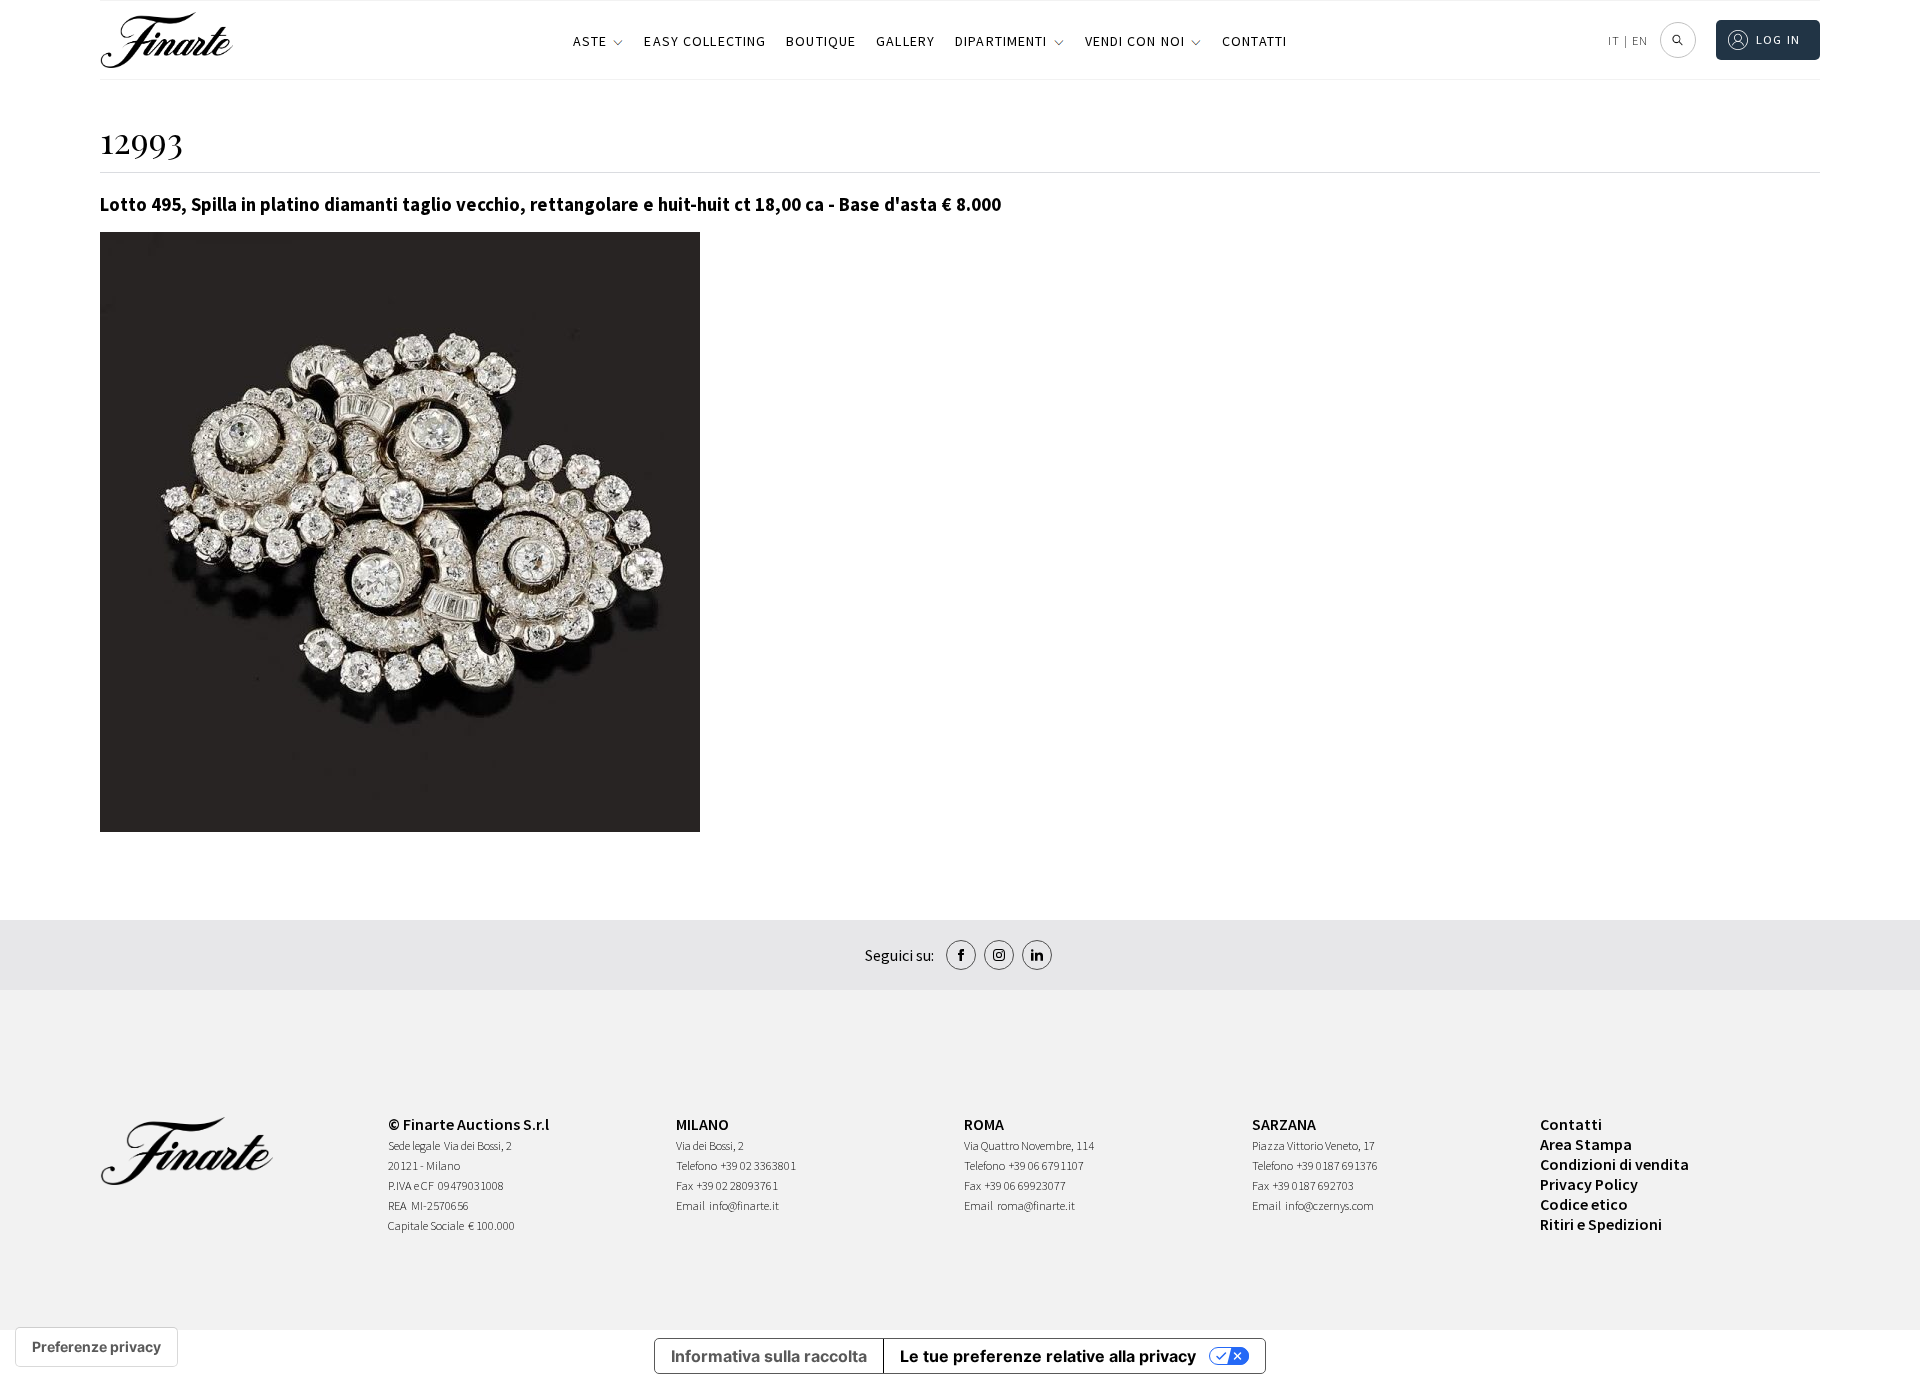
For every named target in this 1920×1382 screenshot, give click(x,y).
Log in (1778, 39)
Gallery (905, 41)
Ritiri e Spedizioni (1601, 1224)
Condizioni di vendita (1614, 1164)
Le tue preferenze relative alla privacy (1048, 1356)
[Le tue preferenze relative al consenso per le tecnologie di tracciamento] (96, 1347)
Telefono (696, 1165)
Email (690, 1205)
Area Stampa (1586, 1144)
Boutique (821, 41)
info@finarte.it (744, 1205)
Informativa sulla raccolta (769, 1356)
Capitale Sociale (426, 1225)
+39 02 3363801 (758, 1165)
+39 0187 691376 (1337, 1165)
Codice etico (1584, 1204)
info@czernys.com (1329, 1205)
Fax (684, 1185)
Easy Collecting (705, 41)
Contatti (1254, 41)
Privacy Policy (1589, 1184)
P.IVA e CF (411, 1185)
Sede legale (414, 1145)
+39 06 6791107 (1046, 1165)
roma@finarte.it (1036, 1205)
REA (397, 1205)
